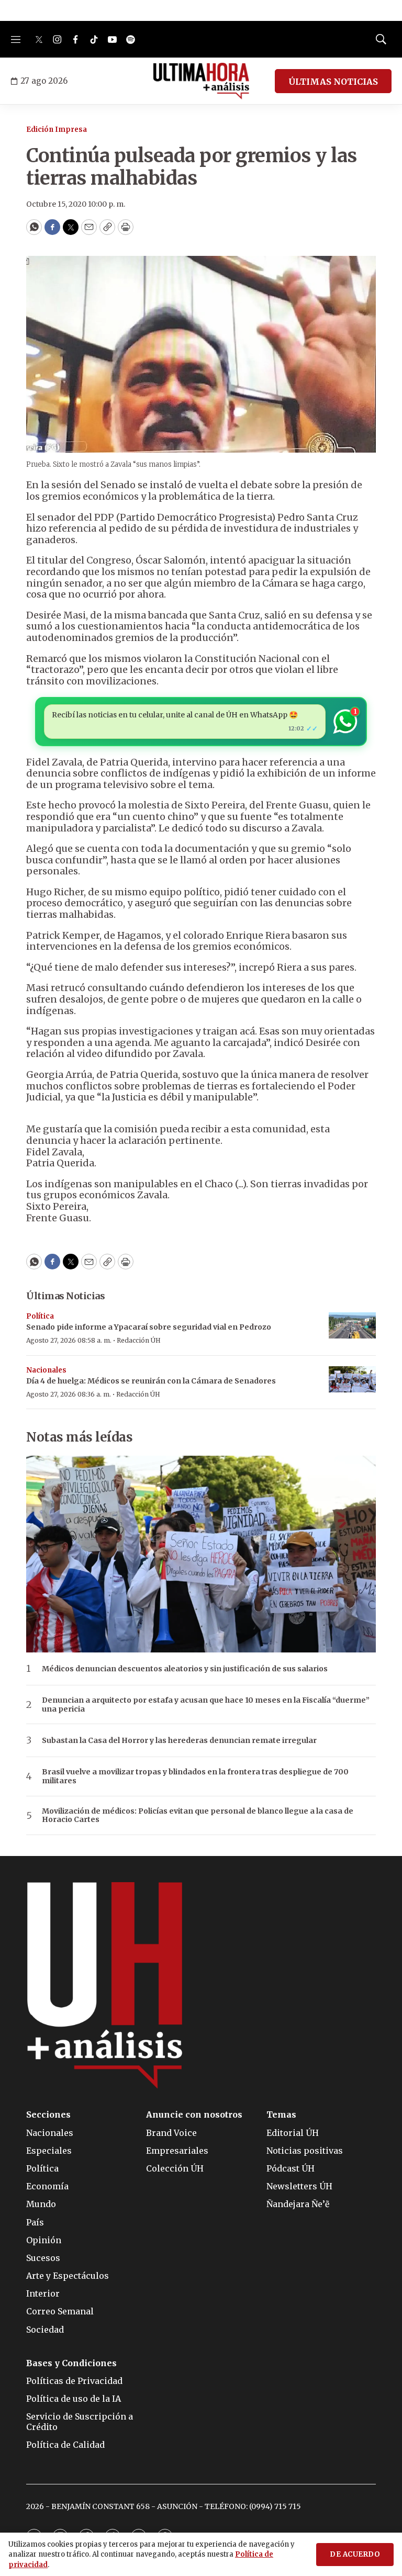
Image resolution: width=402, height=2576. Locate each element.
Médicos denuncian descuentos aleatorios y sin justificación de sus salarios (185, 1669)
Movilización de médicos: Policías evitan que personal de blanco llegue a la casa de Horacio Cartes (198, 1816)
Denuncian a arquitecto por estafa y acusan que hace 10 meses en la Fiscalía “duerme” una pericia (206, 1705)
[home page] (201, 81)
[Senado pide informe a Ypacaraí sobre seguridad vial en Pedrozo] (352, 1326)
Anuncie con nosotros (194, 2115)
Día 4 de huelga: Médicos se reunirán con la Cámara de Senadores (151, 1381)
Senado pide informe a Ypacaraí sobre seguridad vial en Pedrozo (149, 1327)
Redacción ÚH (139, 1340)
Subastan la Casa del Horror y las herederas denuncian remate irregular (179, 1741)
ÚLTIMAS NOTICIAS (333, 82)
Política (40, 1316)
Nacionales (46, 1370)
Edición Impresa (57, 130)
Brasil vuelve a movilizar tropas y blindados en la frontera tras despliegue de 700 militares (195, 1776)
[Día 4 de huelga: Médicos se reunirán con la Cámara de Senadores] (352, 1380)
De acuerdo (355, 2554)
